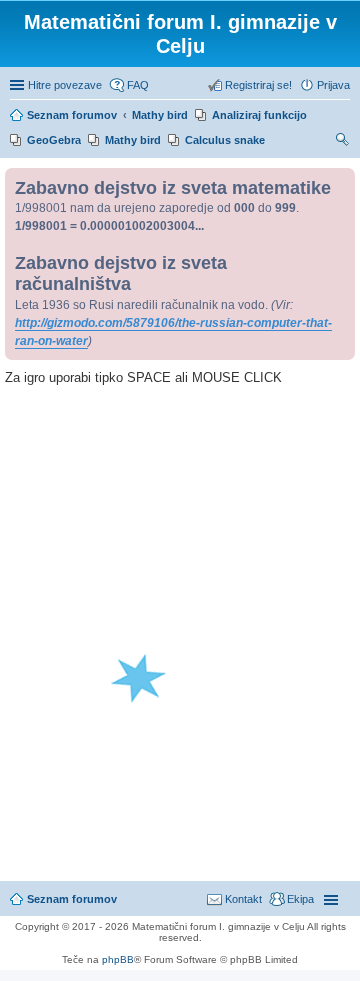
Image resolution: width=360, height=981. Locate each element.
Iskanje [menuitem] (343, 142)
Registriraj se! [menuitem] (258, 85)
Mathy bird (133, 140)
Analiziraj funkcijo (259, 115)
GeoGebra (54, 140)
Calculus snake (225, 140)
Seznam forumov (72, 899)
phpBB (118, 959)
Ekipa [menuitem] (300, 899)
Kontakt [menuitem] (243, 899)
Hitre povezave (65, 85)
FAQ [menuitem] (138, 85)
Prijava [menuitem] (333, 85)
